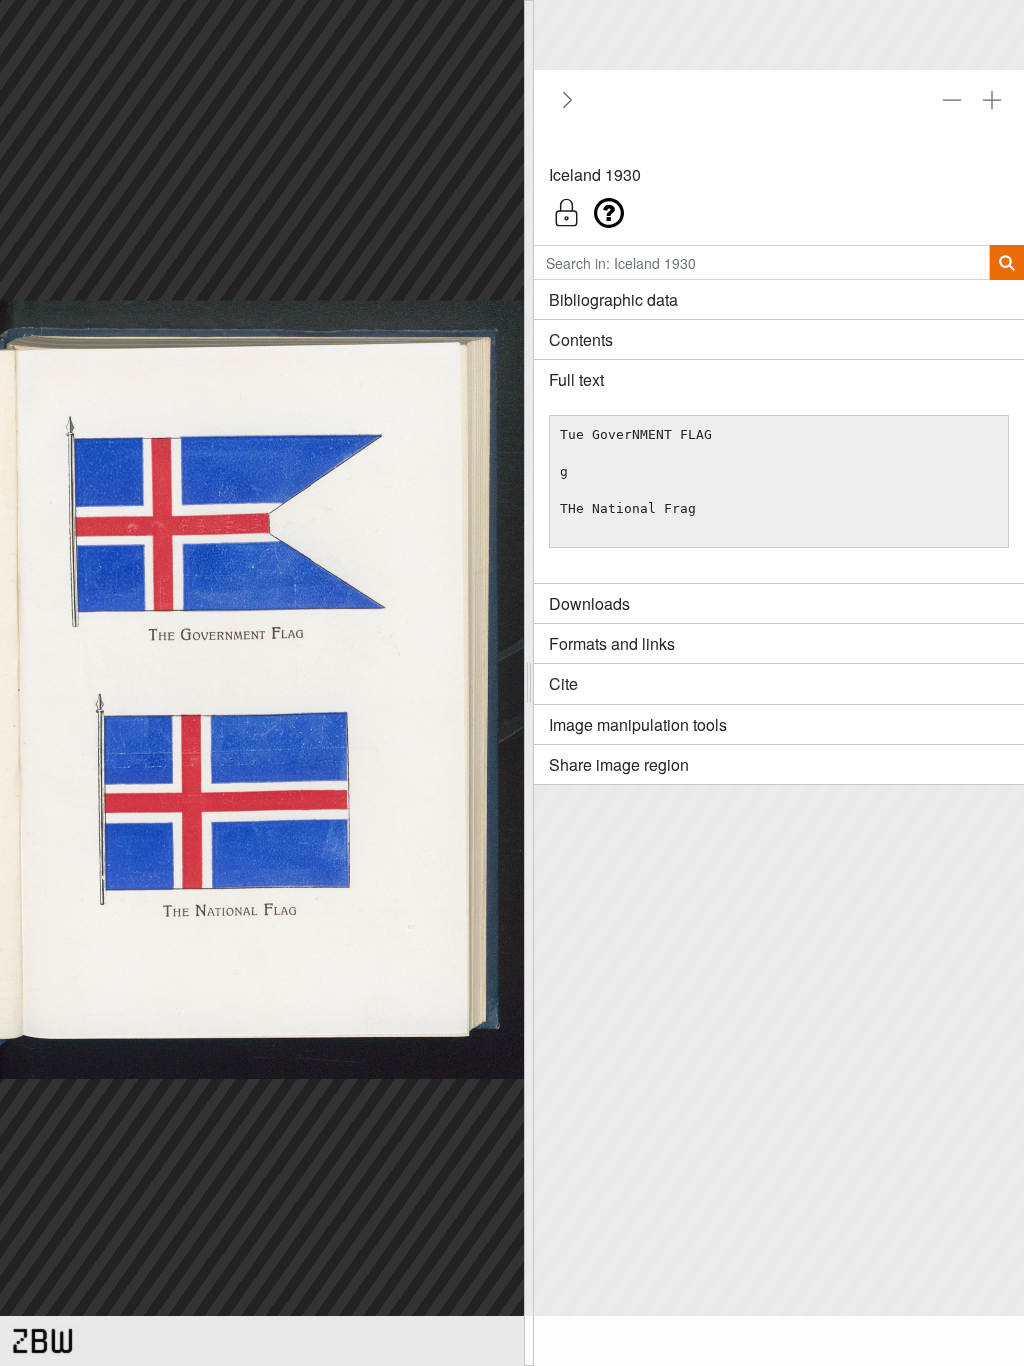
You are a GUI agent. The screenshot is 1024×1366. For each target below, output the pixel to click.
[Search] (1006, 262)
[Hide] (564, 100)
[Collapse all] (952, 100)
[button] (779, 207)
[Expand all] (992, 100)
